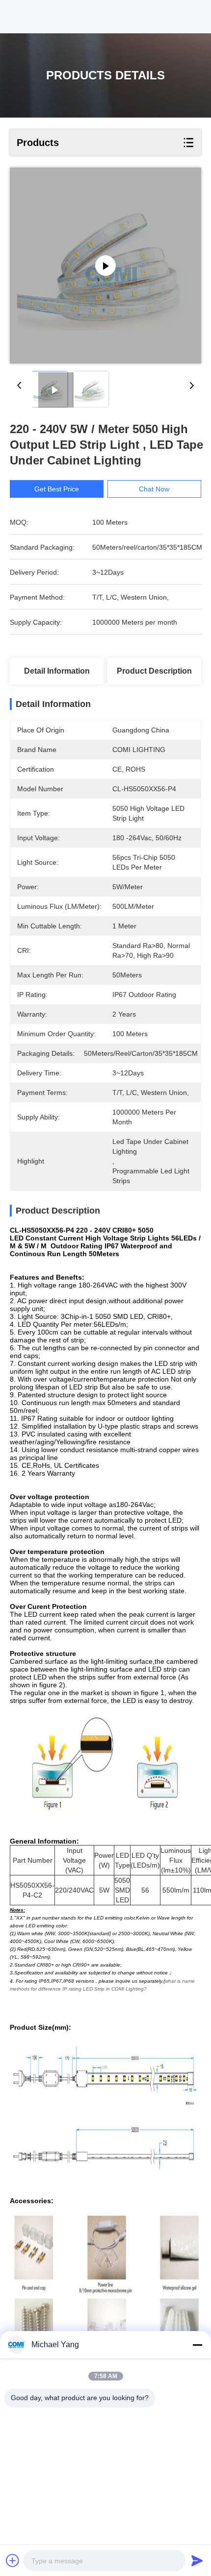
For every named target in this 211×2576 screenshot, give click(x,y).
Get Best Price (57, 489)
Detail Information (57, 671)
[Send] (197, 2560)
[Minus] (197, 2345)
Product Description (154, 671)
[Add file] (13, 2560)
